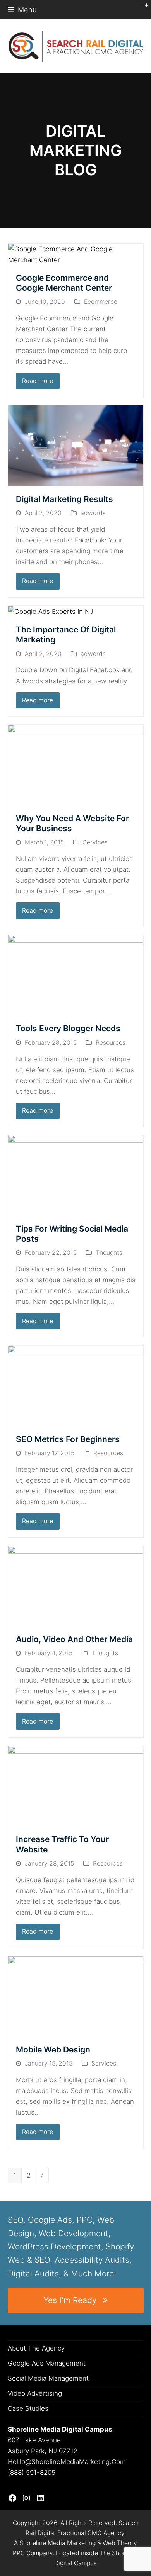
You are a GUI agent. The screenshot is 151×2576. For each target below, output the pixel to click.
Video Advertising (35, 2393)
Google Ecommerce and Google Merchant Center (64, 283)
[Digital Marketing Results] (76, 446)
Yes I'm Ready (70, 2300)
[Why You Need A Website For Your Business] (76, 765)
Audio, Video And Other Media (74, 1639)
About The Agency (36, 2348)
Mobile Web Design (53, 2050)
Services (95, 842)
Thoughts (109, 1253)
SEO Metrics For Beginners (68, 1439)
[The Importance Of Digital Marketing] (51, 611)
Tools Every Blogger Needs (68, 1028)
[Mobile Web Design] (76, 1996)
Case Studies (28, 2408)
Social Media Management (48, 2378)
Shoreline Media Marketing (57, 2543)
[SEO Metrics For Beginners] (76, 1386)
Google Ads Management (47, 2363)
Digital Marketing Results (64, 499)
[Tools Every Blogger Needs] (76, 975)
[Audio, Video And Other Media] (76, 1586)
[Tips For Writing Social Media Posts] (76, 1175)
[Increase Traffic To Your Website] (76, 1786)
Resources (111, 1043)
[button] (22, 10)
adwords (93, 513)
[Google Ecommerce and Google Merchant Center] (76, 254)
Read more (38, 381)
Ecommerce (101, 302)
